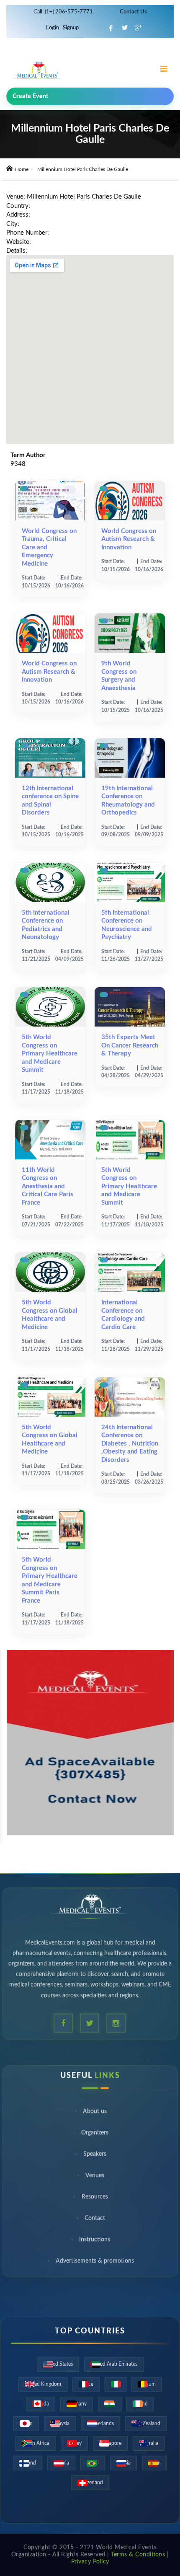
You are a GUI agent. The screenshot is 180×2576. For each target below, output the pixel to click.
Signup (70, 28)
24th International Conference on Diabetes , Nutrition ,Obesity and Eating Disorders (130, 1444)
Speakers (95, 2156)
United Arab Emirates (114, 2364)
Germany (77, 2404)
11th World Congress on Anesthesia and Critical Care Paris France (48, 1186)
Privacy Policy (90, 2562)
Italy (116, 2384)
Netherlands (100, 2423)
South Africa (36, 2443)
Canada (41, 2404)
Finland (28, 2463)
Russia (123, 2463)
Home (21, 169)
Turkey (74, 2443)
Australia (149, 2443)
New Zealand (146, 2423)
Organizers (95, 2135)
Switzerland (90, 2483)
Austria (61, 2463)
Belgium (147, 2384)
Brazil (93, 2463)
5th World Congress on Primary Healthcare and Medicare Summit (50, 1054)
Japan (26, 2423)
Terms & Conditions (138, 2555)
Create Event (31, 96)
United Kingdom (43, 2384)
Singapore (110, 2443)
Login (53, 28)
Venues (95, 2178)
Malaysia (60, 2423)
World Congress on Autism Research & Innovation (129, 539)
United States (58, 2364)
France (86, 2384)
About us (95, 2113)
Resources (95, 2199)
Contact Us (133, 12)
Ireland (140, 2404)
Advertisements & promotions (95, 2263)
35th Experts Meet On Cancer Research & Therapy (130, 1045)
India (110, 2404)
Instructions (95, 2242)
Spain (154, 2463)
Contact (95, 2220)
